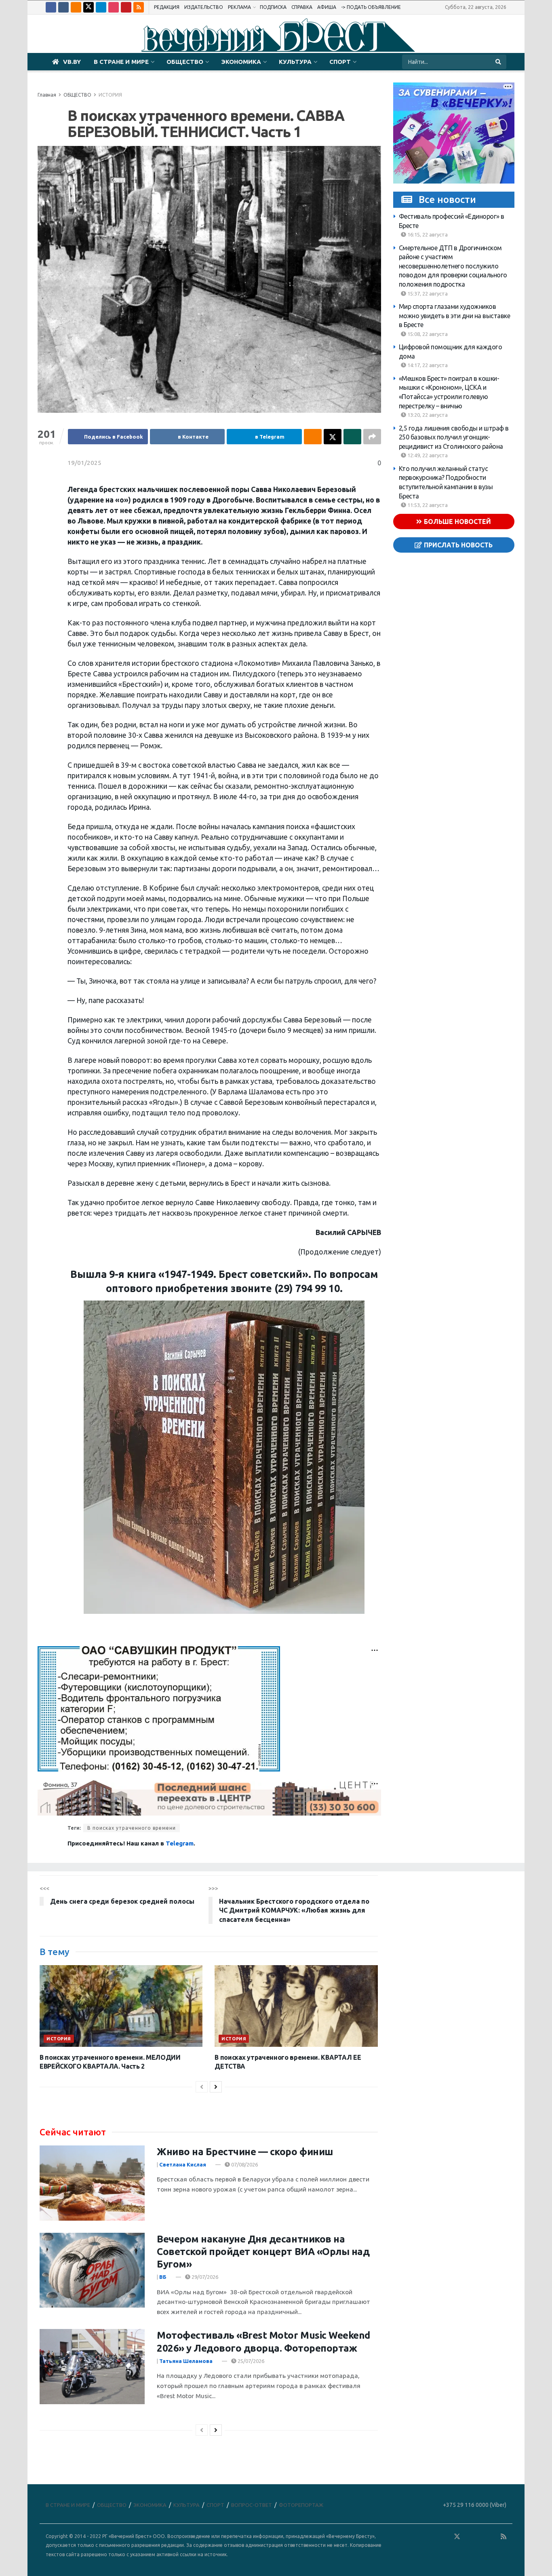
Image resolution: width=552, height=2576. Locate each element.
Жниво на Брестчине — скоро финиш (245, 2152)
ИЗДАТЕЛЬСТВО (204, 7)
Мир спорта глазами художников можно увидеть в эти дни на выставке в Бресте (455, 316)
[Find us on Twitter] (88, 7)
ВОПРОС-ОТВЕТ (252, 2505)
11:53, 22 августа (427, 505)
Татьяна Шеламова (186, 2361)
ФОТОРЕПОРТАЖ (301, 2505)
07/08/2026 (244, 2164)
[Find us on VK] (63, 7)
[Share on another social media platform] (372, 437)
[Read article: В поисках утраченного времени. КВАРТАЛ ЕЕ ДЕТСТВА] (296, 2006)
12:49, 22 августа (427, 455)
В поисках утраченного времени (132, 1828)
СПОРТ (340, 62)
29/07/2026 (204, 2277)
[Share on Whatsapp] (352, 437)
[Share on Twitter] (333, 437)
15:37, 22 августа (427, 293)
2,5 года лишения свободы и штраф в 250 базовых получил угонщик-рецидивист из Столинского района (454, 437)
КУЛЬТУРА (295, 62)
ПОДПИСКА (273, 7)
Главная (47, 95)
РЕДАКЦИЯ (167, 7)
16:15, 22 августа (427, 234)
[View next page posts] (216, 2087)
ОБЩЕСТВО (185, 62)
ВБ (163, 2277)
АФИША (327, 7)
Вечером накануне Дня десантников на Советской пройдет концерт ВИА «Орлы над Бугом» (263, 2252)
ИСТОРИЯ (110, 95)
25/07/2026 (250, 2361)
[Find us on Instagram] (114, 7)
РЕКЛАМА (239, 7)
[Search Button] (499, 62)
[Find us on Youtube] (126, 7)
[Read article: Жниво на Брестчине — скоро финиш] (92, 2183)
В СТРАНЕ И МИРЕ (121, 62)
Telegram (180, 1843)
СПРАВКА (302, 7)
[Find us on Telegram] (101, 7)
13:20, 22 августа (427, 415)
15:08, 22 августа (427, 334)
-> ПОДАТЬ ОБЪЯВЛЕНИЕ (371, 7)
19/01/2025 (84, 463)
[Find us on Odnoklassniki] (76, 7)
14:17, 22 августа (427, 365)
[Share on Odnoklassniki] (313, 437)
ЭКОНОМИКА (241, 62)
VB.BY (72, 62)
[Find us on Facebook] (51, 7)
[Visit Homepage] (276, 34)
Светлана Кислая (183, 2164)
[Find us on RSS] (139, 7)
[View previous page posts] (202, 2087)
